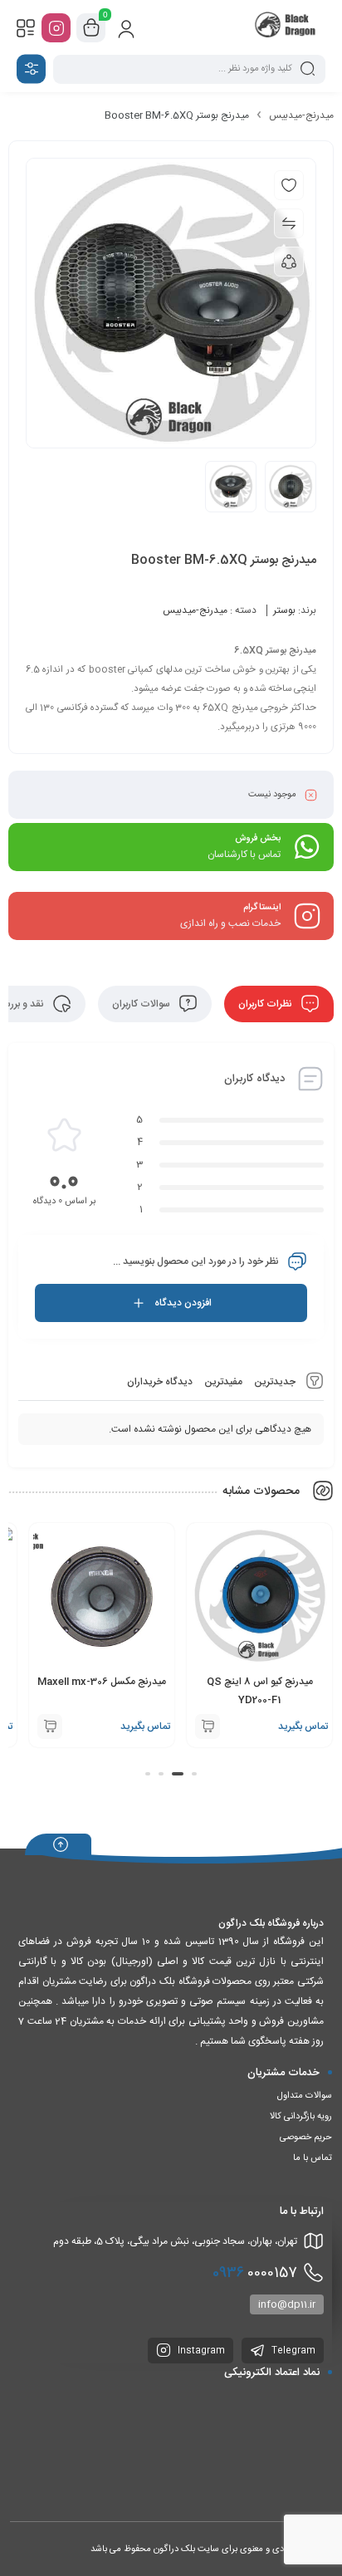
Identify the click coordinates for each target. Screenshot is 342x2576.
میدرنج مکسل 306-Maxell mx (102, 1682)
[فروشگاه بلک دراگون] (287, 27)
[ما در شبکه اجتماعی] (56, 28)
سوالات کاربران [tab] (142, 1004)
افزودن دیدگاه (183, 1303)
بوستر (284, 610)
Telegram (292, 2351)
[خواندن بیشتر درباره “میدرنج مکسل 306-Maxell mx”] (50, 1726)
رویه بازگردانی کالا (301, 2117)
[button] (194, 1774)
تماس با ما (313, 2158)
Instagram (200, 2351)
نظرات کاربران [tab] (266, 1004)
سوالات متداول (305, 2096)
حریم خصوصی (306, 2138)
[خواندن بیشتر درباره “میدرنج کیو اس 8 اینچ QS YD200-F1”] (208, 1726)
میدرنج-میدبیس (301, 115)
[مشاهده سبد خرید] (91, 28)
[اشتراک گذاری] (289, 262)
